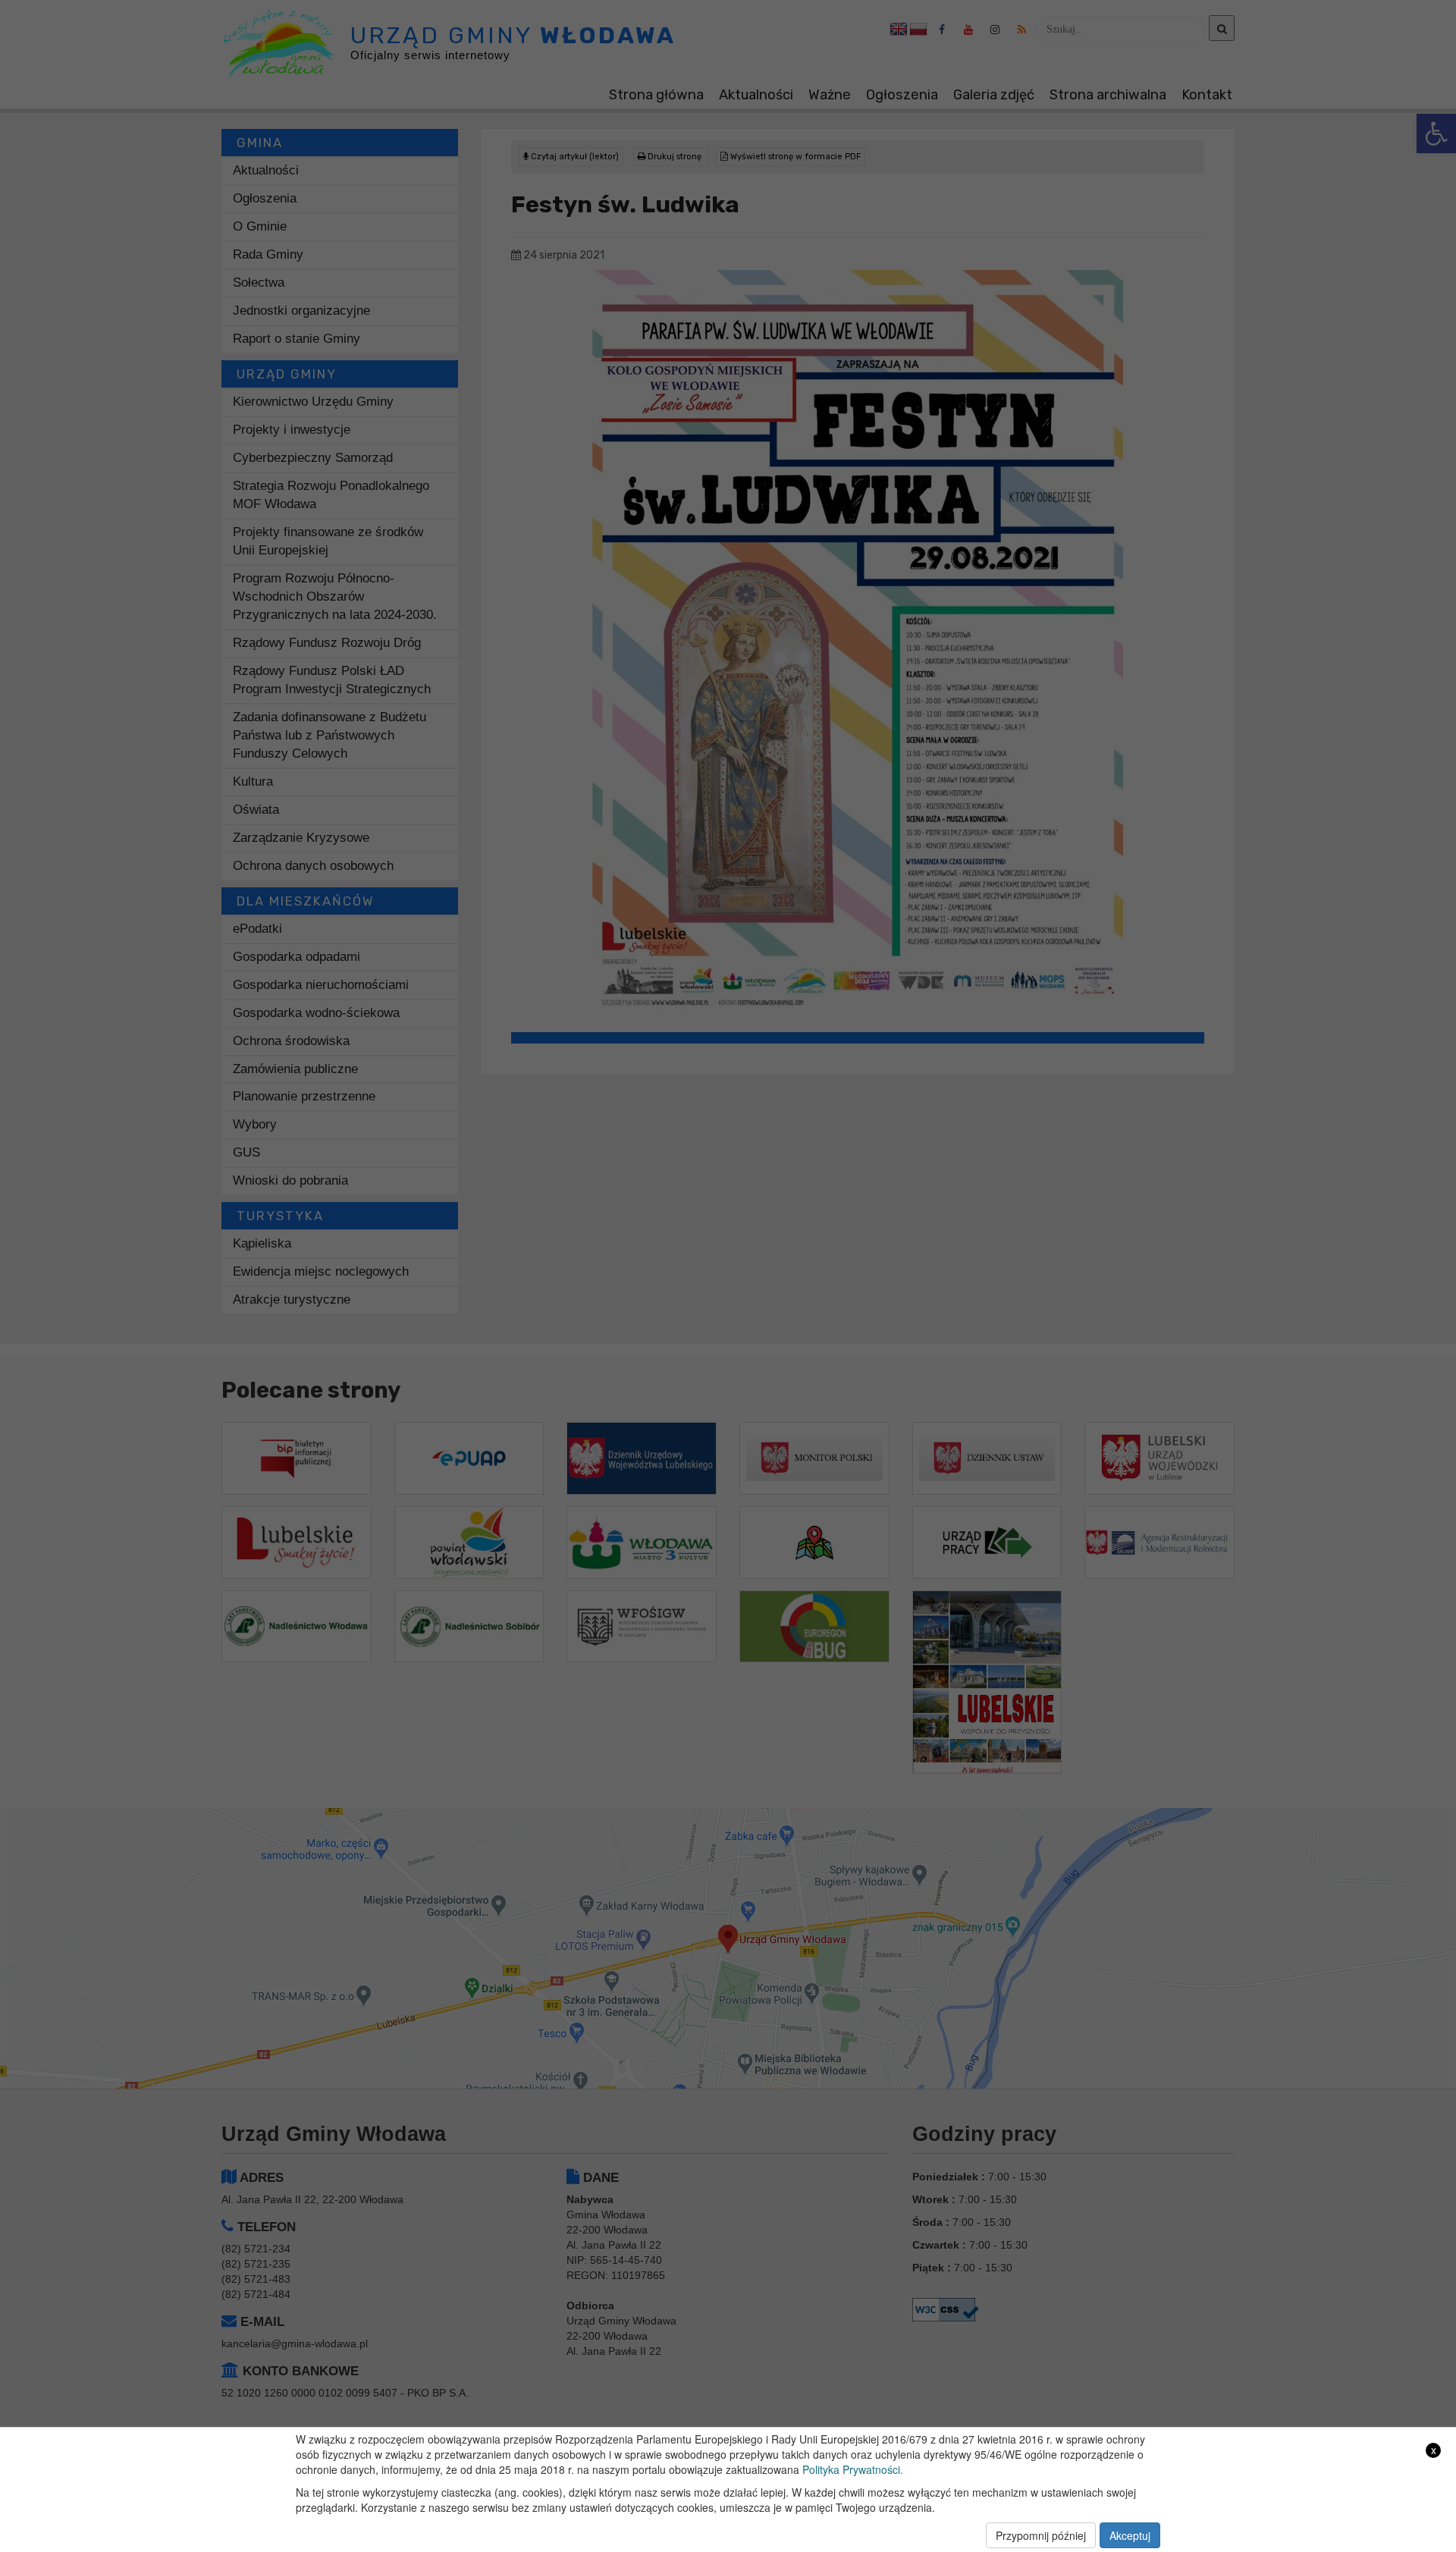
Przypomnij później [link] (1041, 2535)
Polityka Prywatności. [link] (853, 2469)
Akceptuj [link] (1130, 2535)
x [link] (1434, 2450)
